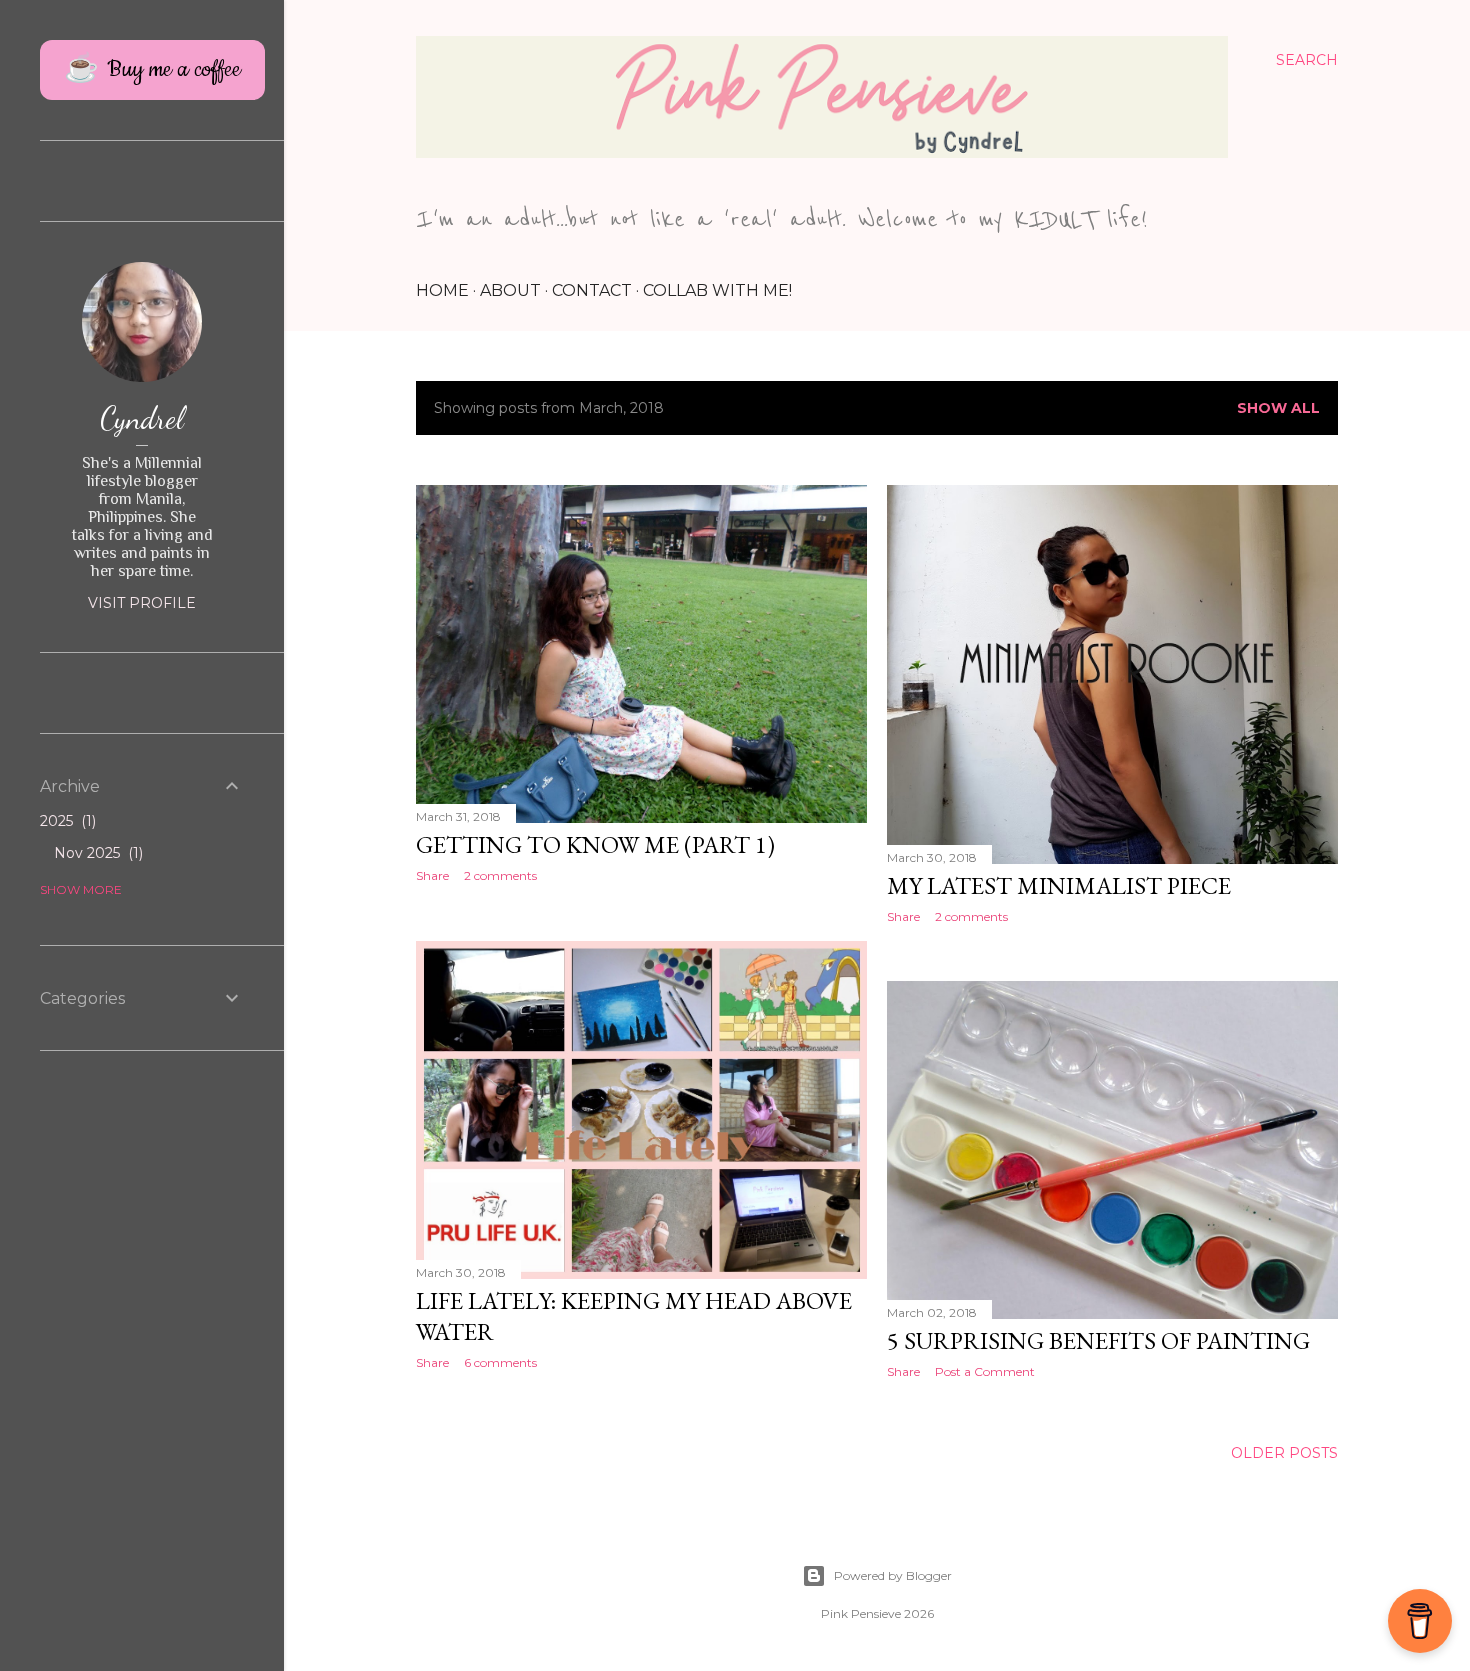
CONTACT (592, 290)
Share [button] (432, 875)
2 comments (500, 875)
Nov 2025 (96, 853)
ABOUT (510, 290)
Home (442, 290)
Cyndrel (142, 418)
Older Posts (1284, 1453)
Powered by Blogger (893, 1575)
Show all (1278, 408)
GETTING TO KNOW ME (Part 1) (595, 844)
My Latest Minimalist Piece (1059, 885)
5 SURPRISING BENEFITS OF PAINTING (1098, 1340)
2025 (66, 821)
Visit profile (142, 603)
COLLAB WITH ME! (717, 290)
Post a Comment (985, 1371)
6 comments (500, 1362)
